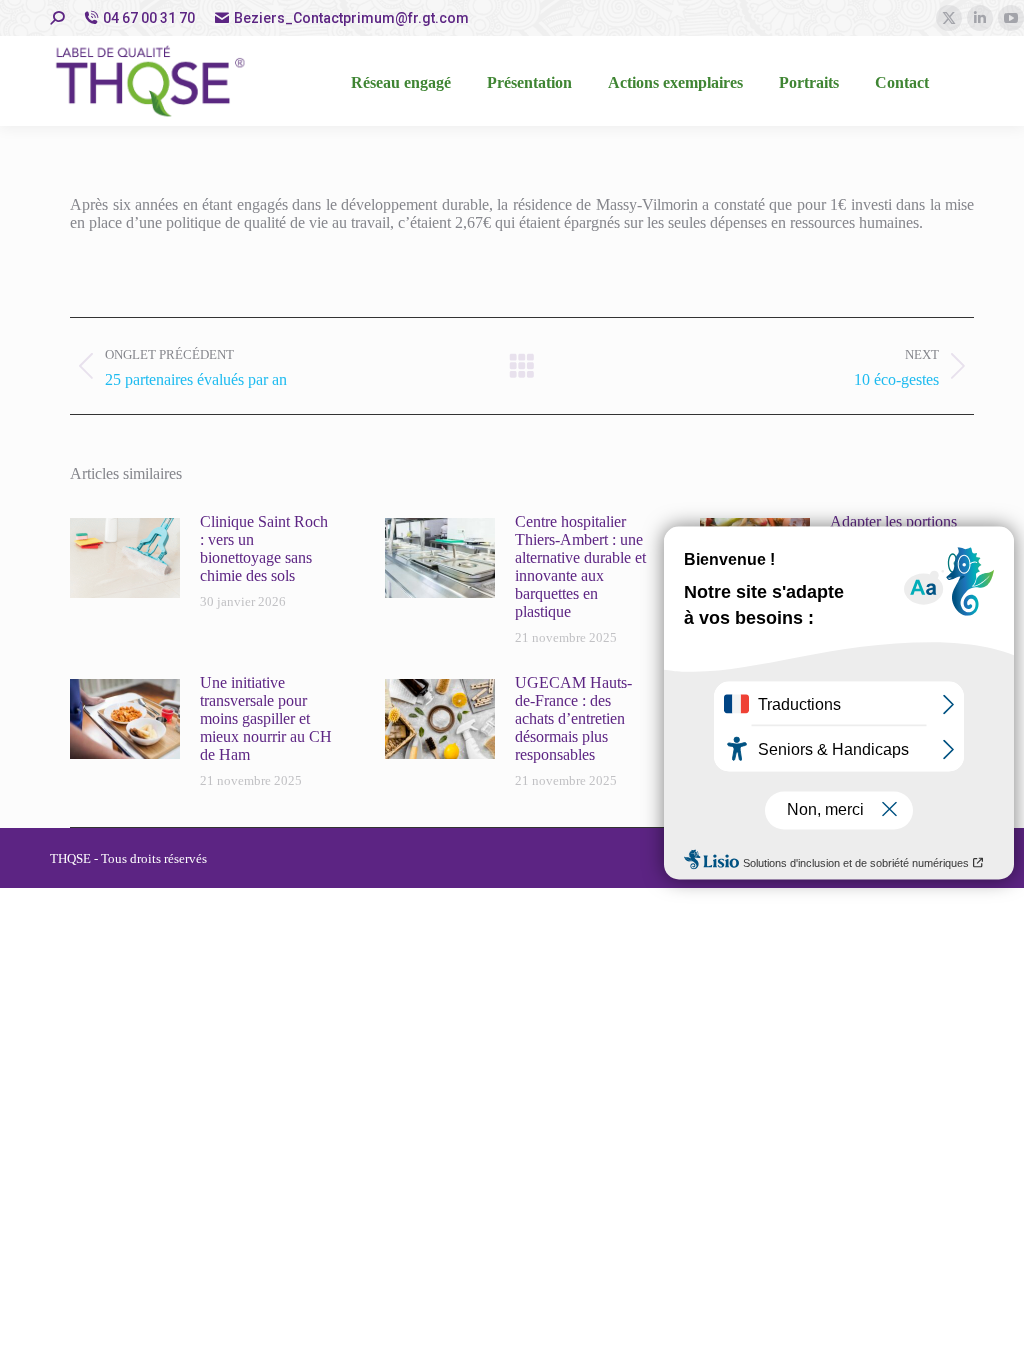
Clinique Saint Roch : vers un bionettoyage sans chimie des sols (264, 548)
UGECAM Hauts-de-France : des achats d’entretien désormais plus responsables (573, 718)
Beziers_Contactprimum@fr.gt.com (351, 18)
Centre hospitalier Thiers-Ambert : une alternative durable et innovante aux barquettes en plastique (580, 566)
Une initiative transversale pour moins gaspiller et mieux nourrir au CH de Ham (266, 718)
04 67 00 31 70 (149, 18)
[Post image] (125, 558)
